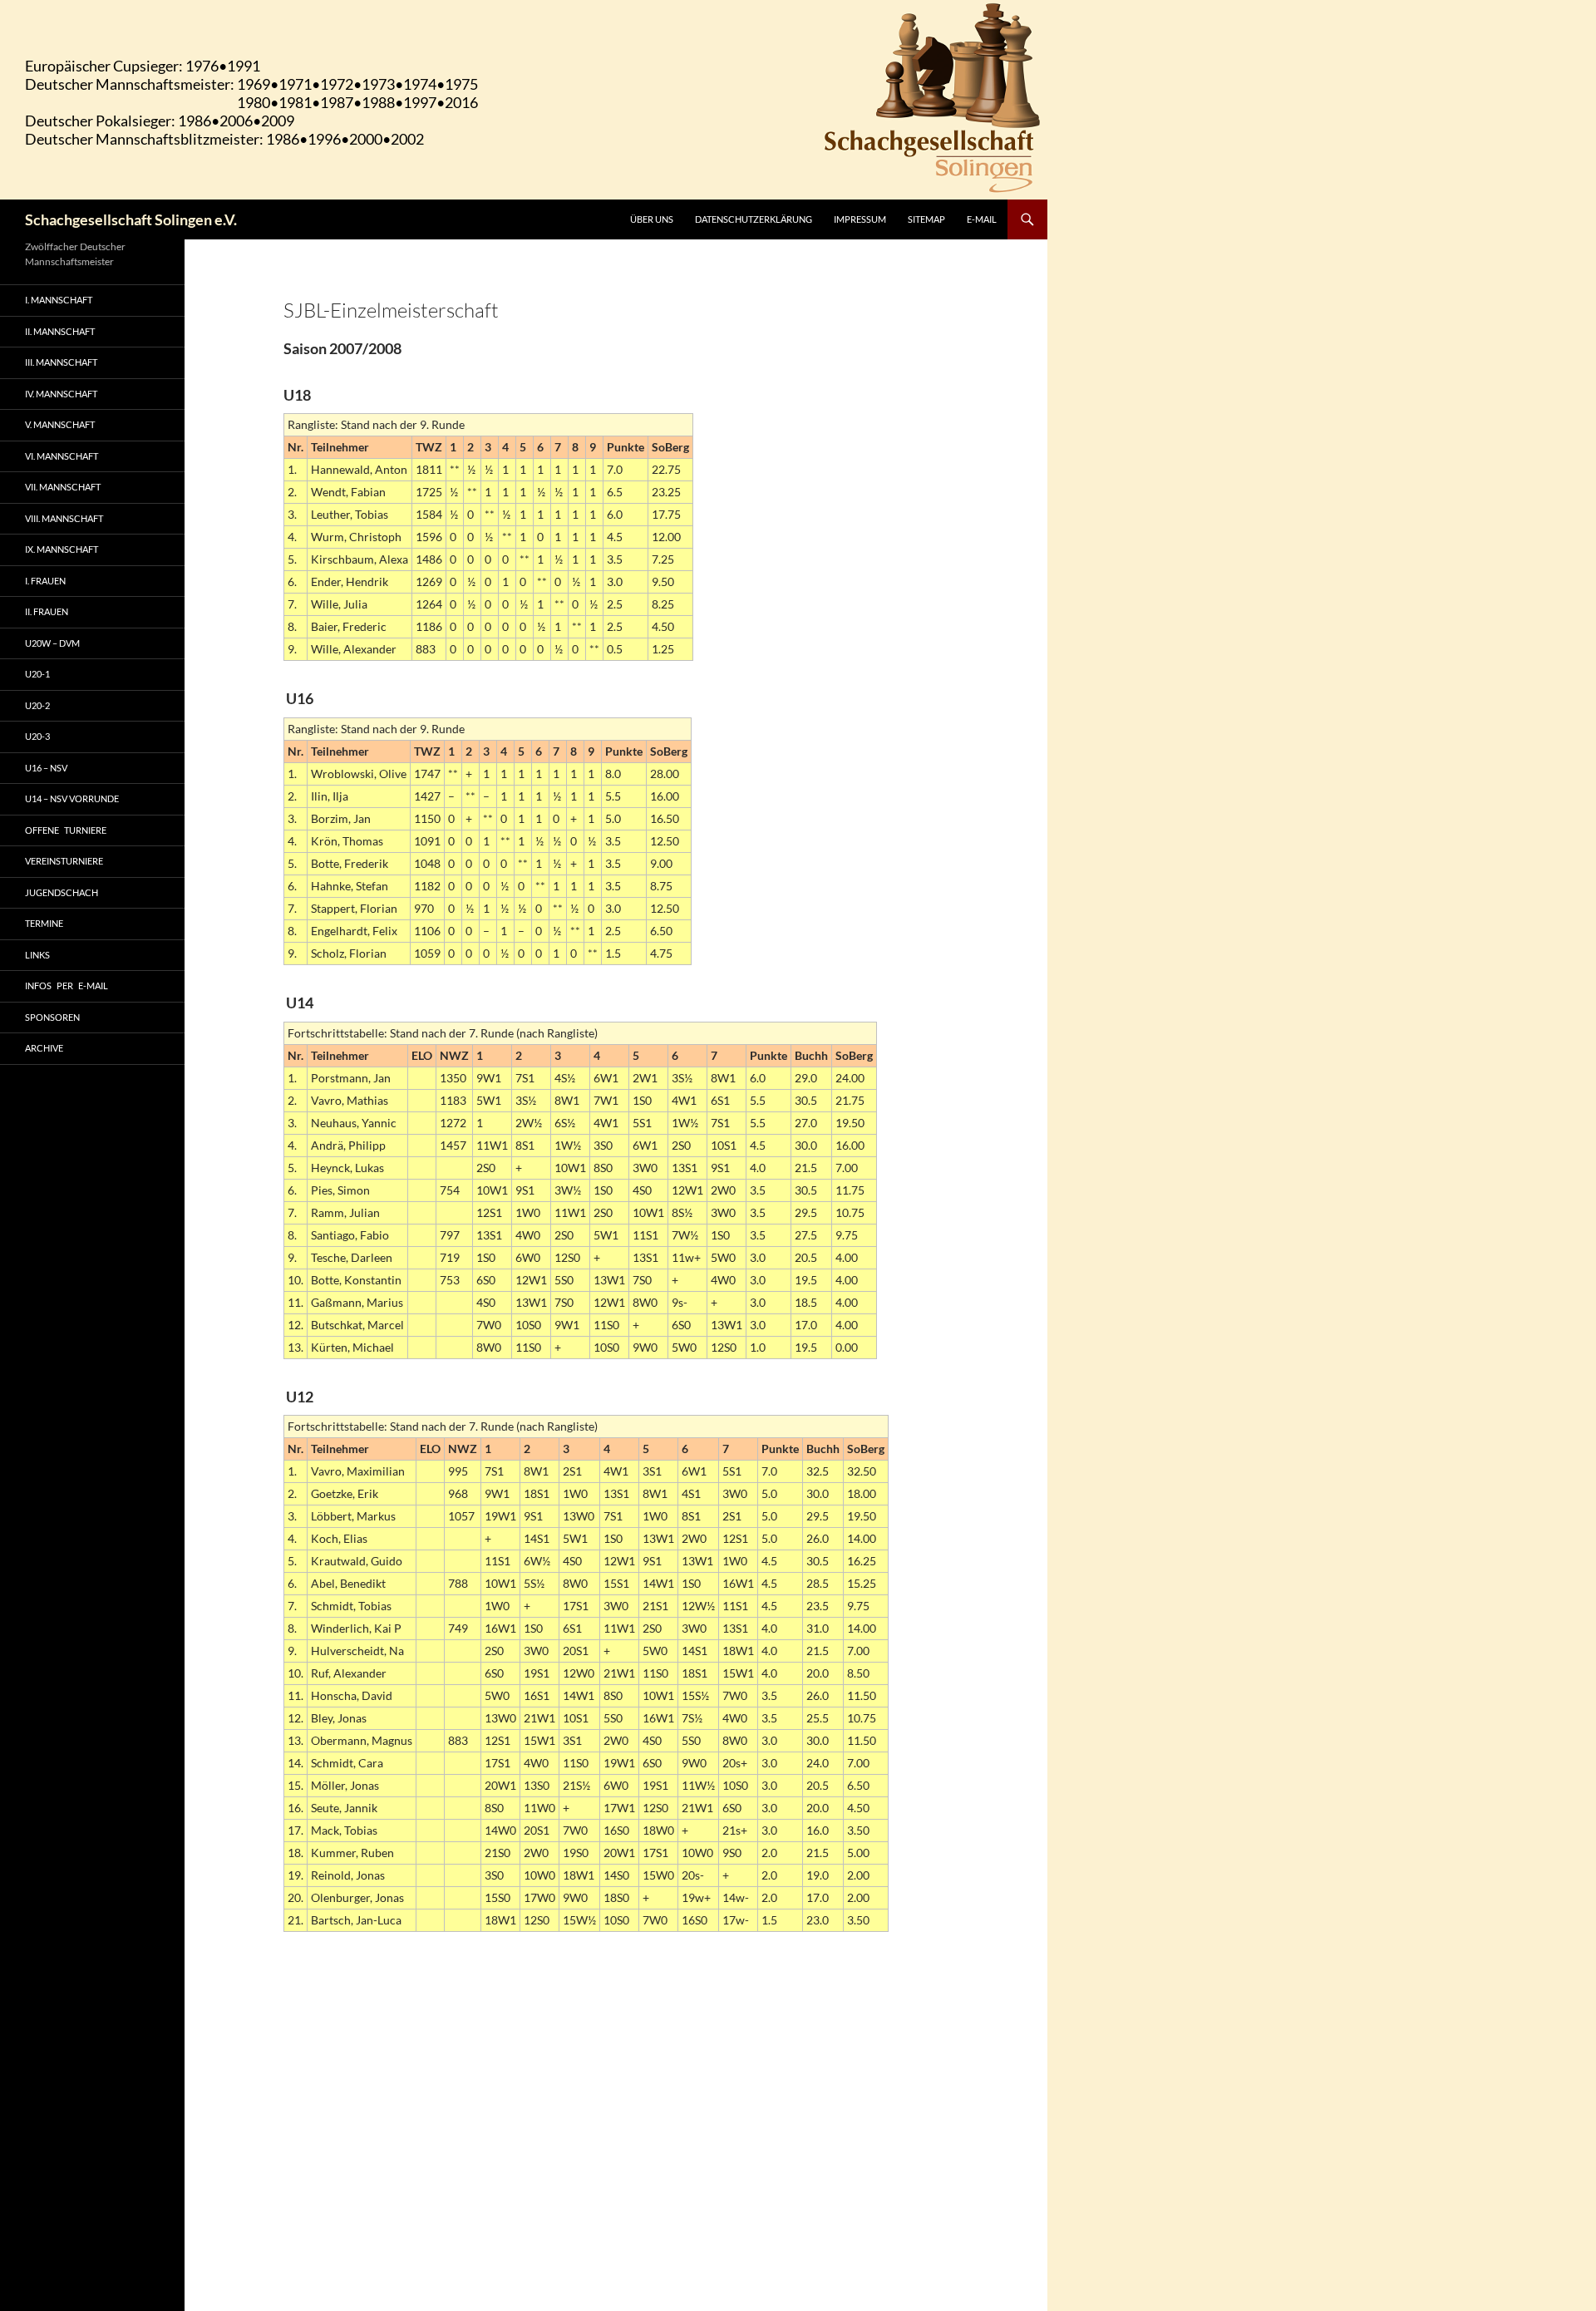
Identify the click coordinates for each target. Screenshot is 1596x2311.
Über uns (652, 219)
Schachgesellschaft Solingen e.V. (131, 219)
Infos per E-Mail (66, 986)
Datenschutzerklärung (754, 219)
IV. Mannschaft (61, 394)
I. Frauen (45, 581)
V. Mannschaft (60, 424)
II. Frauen (47, 611)
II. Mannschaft (60, 331)
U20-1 (37, 674)
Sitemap (926, 219)
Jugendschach (62, 892)
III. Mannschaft (61, 362)
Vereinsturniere (64, 861)
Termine (44, 923)
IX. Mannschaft (62, 549)
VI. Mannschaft (62, 456)
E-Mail (982, 219)
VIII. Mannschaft (64, 518)
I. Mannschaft (59, 300)
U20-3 (37, 736)
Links (37, 955)
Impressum (860, 219)
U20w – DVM (52, 643)
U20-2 (37, 705)
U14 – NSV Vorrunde (72, 798)
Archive (44, 1048)
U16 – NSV (46, 768)
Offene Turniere (66, 830)
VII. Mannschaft (63, 487)
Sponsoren (52, 1017)
